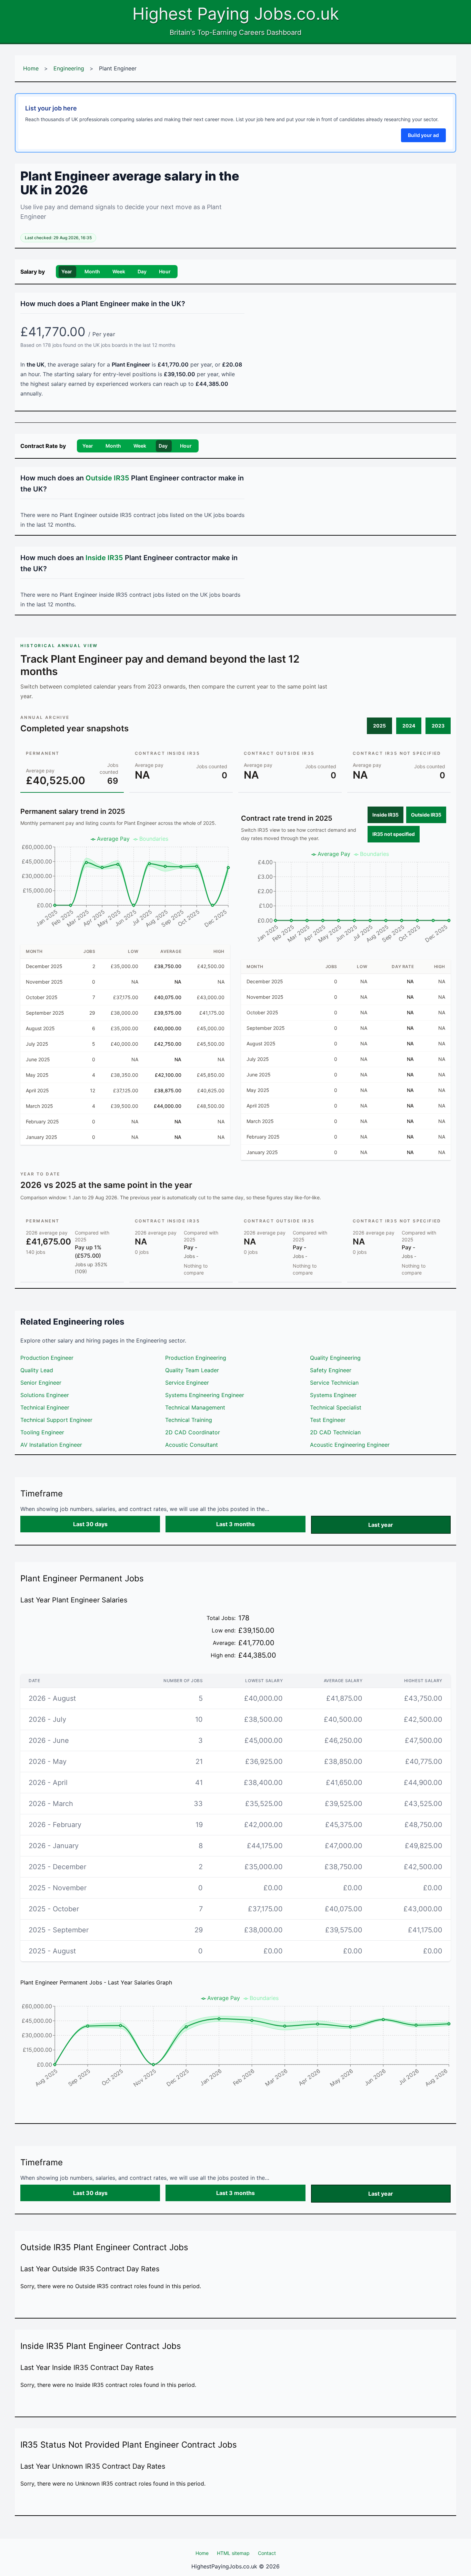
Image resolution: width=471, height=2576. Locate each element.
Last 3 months (235, 1524)
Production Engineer (47, 1358)
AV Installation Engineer (51, 1445)
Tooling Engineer (42, 1432)
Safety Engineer (331, 1370)
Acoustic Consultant (192, 1445)
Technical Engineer (45, 1407)
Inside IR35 (385, 815)
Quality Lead (37, 1370)
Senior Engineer (41, 1383)
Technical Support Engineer (56, 1420)
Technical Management (195, 1407)
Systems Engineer (333, 1395)
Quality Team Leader (192, 1370)
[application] (125, 885)
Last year (381, 1525)
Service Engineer (187, 1383)
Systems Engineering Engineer (205, 1395)
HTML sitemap (233, 2553)
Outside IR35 (426, 815)
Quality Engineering (335, 1358)
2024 (409, 726)
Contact (267, 2553)
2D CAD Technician (335, 1432)
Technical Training (189, 1420)
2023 (438, 726)
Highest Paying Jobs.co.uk (236, 14)
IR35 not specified (394, 834)
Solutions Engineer (45, 1395)
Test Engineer (328, 1420)
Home (31, 68)
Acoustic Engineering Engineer (350, 1445)
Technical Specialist (336, 1407)
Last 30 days (90, 1524)
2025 (379, 726)
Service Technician (334, 1383)
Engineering (69, 68)
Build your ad (423, 135)
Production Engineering (196, 1358)
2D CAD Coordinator (193, 1432)
